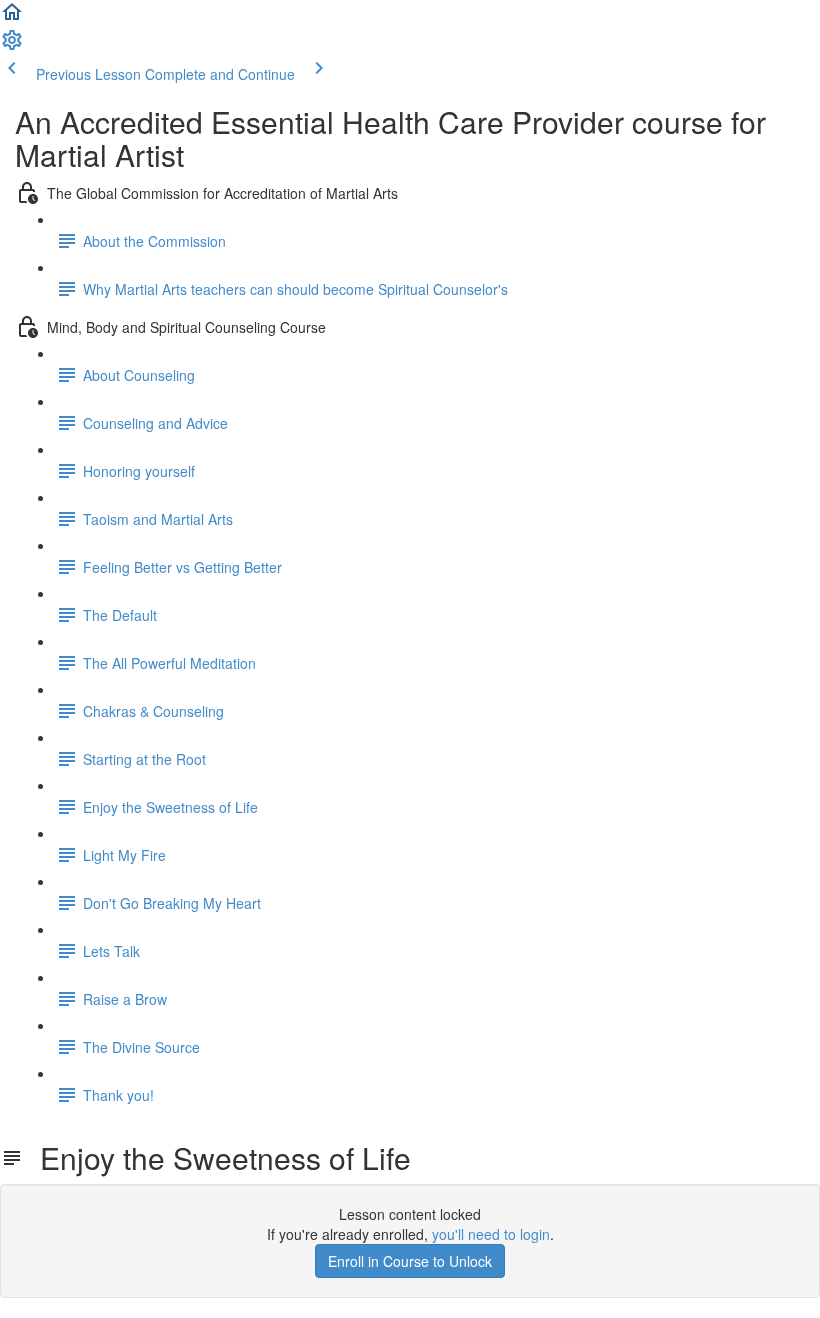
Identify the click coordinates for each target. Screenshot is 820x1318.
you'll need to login (491, 1234)
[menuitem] (12, 46)
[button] (12, 18)
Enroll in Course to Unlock (410, 1261)
